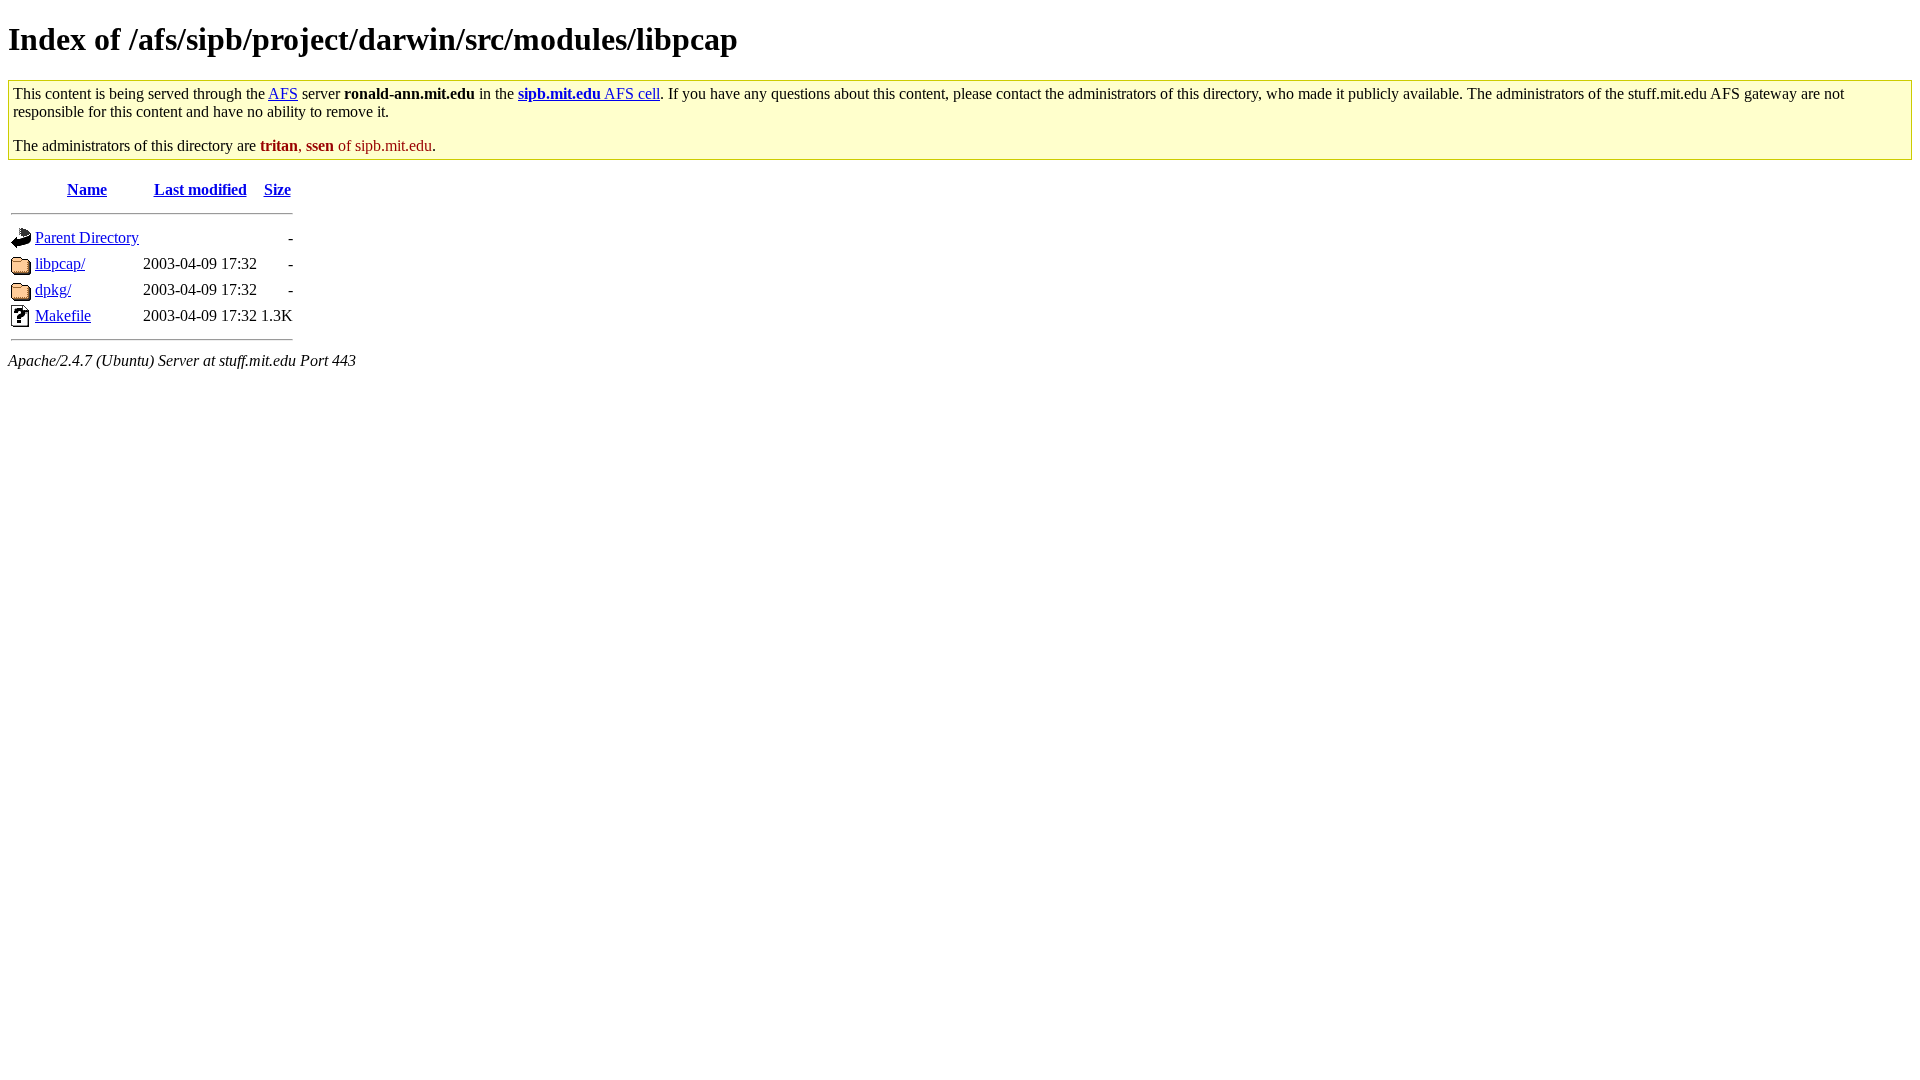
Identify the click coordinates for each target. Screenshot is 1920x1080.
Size (277, 189)
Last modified (200, 189)
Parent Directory (87, 237)
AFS (283, 93)
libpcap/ (60, 263)
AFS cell (589, 93)
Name (87, 189)
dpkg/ (53, 289)
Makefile (63, 315)
